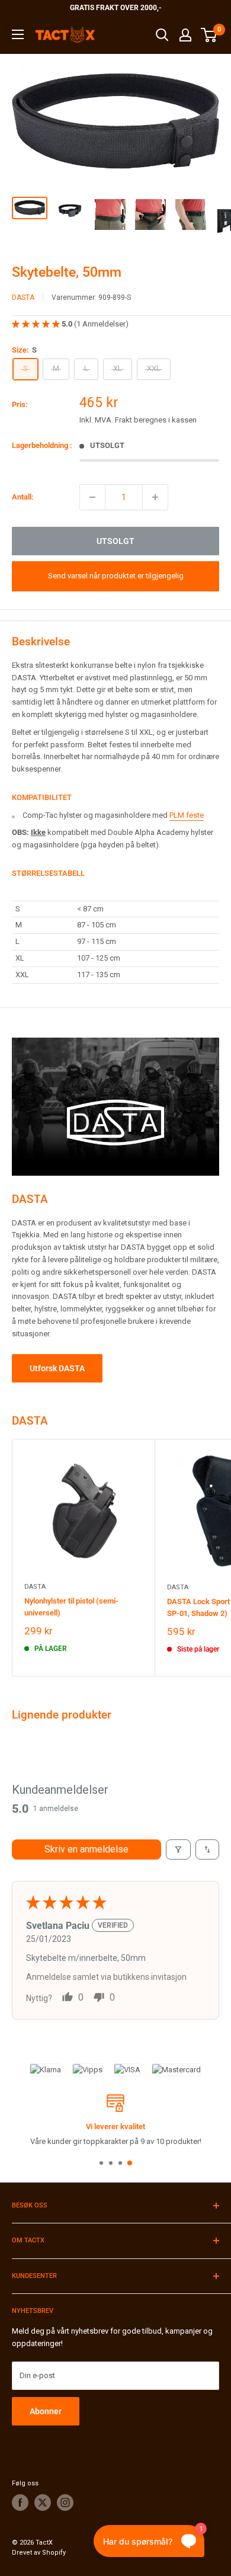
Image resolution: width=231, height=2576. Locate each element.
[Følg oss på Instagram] (65, 2503)
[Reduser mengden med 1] (92, 497)
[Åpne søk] (162, 35)
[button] (37, 324)
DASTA (23, 297)
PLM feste (187, 815)
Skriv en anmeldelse (86, 1849)
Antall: (23, 497)
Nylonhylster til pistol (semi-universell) (71, 1607)
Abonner (46, 2411)
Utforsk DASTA (57, 1368)
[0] (209, 35)
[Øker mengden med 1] (155, 497)
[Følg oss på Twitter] (43, 2503)
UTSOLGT (115, 541)
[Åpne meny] (18, 34)
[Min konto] (185, 35)
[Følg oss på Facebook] (20, 2503)
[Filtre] (178, 1849)
